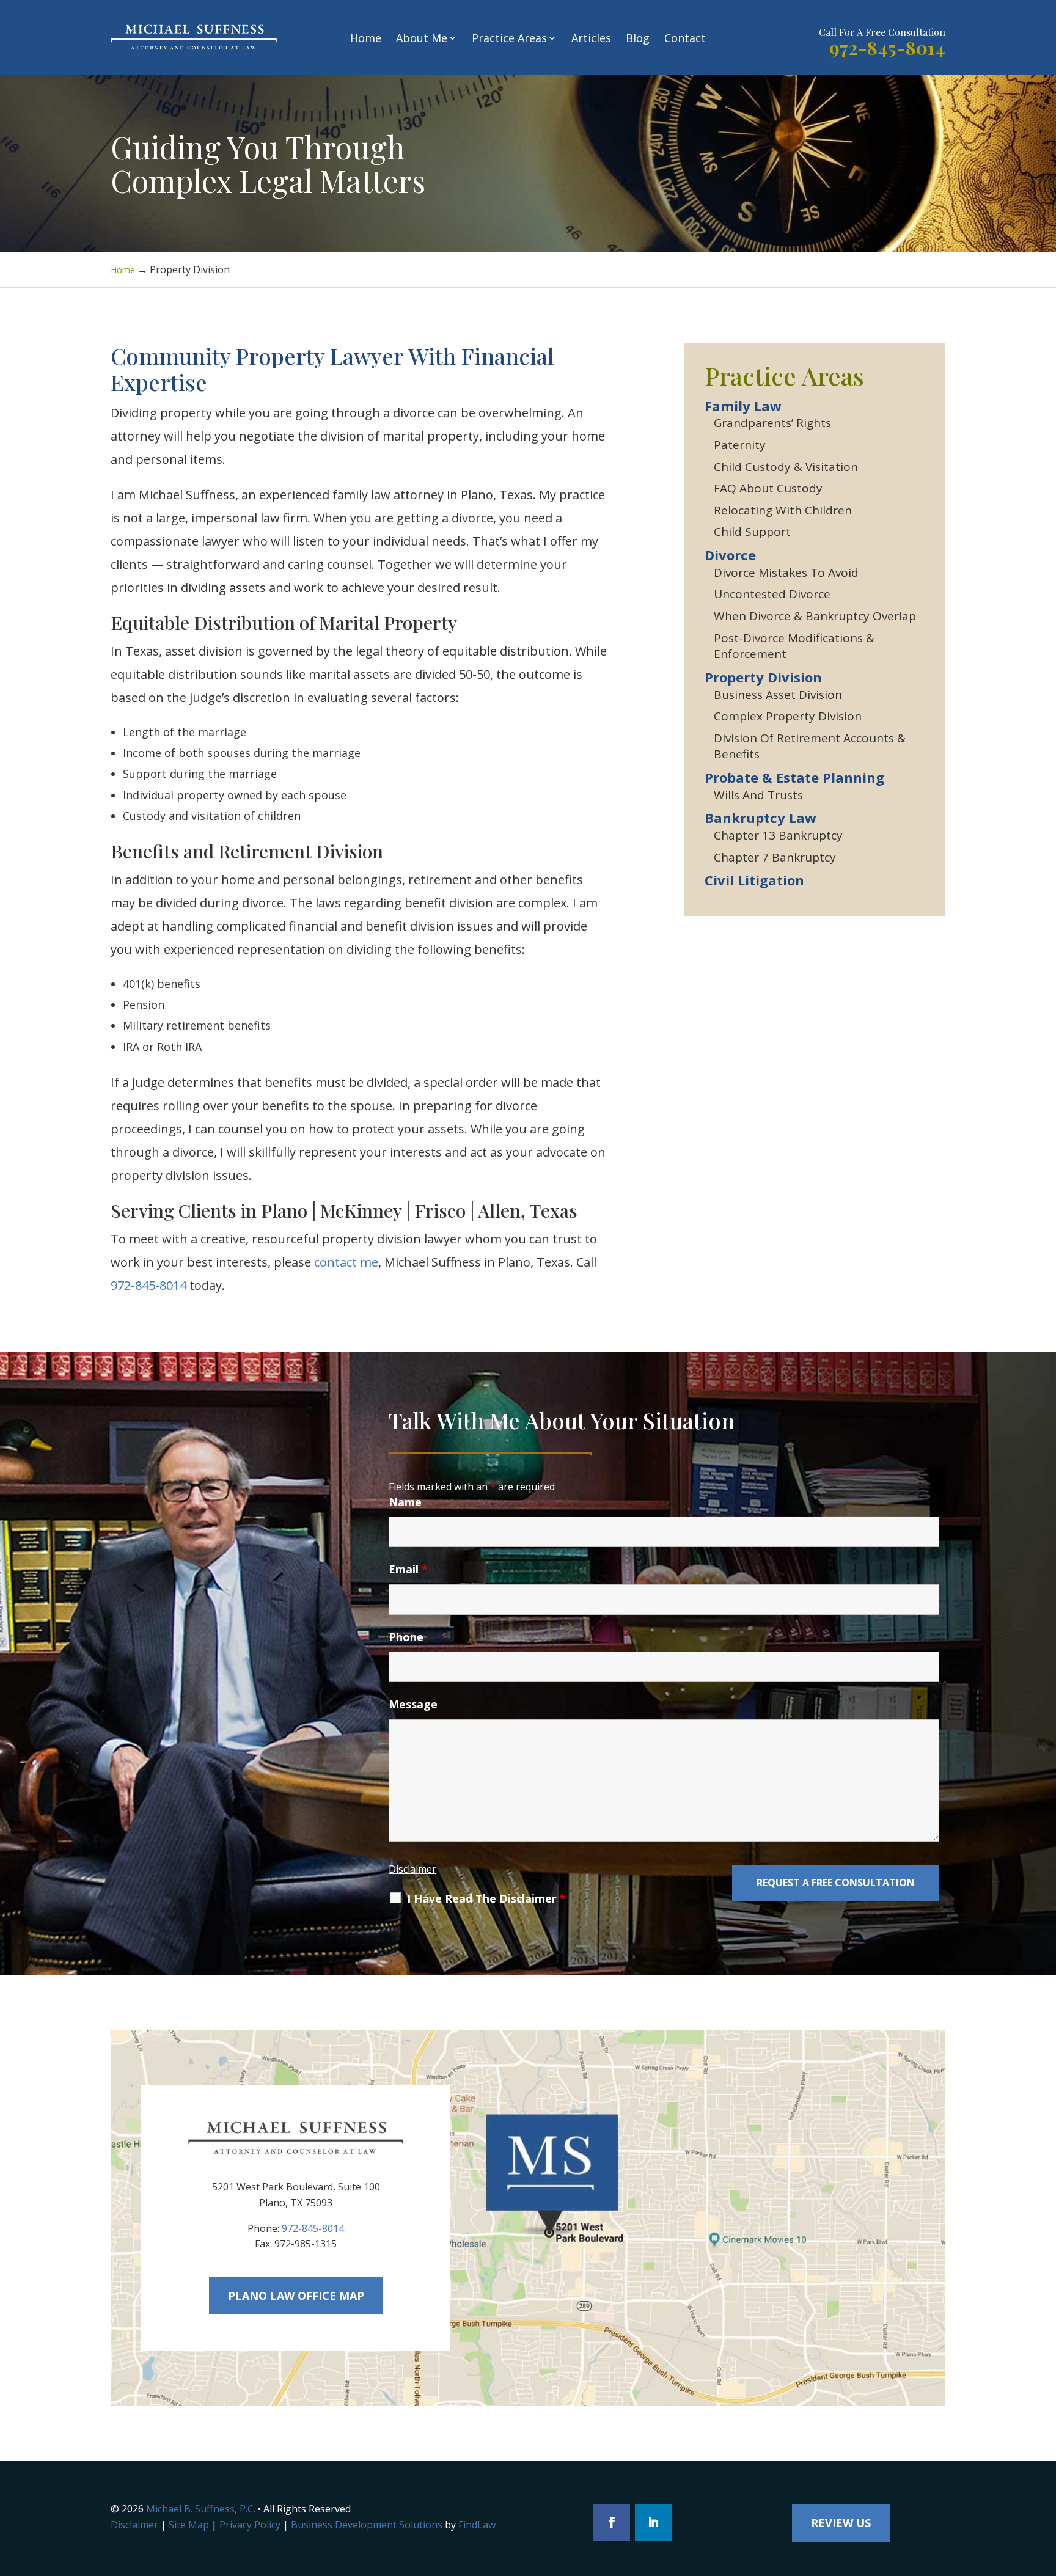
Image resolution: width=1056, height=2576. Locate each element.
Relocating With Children (783, 510)
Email (408, 1569)
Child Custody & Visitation (786, 467)
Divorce (730, 555)
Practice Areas (509, 38)
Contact (685, 38)
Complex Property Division (788, 716)
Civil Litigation (754, 880)
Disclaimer (413, 1869)
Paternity (740, 445)
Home (366, 38)
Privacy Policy (250, 2525)
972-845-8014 (887, 48)
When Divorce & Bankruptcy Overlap (815, 616)
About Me (422, 38)
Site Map (189, 2525)
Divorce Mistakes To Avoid (786, 573)
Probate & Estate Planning (794, 777)
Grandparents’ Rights (772, 423)
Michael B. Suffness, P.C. (201, 2509)
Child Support (752, 532)
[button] (1044, 2487)
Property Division (763, 677)
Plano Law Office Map (296, 2296)
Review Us (841, 2523)
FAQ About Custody (768, 488)
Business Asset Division (778, 695)
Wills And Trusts (758, 795)
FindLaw (477, 2525)
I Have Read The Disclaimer (486, 1898)
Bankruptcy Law (761, 818)
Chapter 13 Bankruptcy (778, 835)
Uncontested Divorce (772, 594)
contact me (346, 1262)
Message (413, 1704)
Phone (406, 1637)
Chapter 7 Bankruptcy (775, 857)
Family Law (743, 406)
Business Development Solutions (367, 2525)
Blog (638, 38)
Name (405, 1502)
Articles (591, 38)
